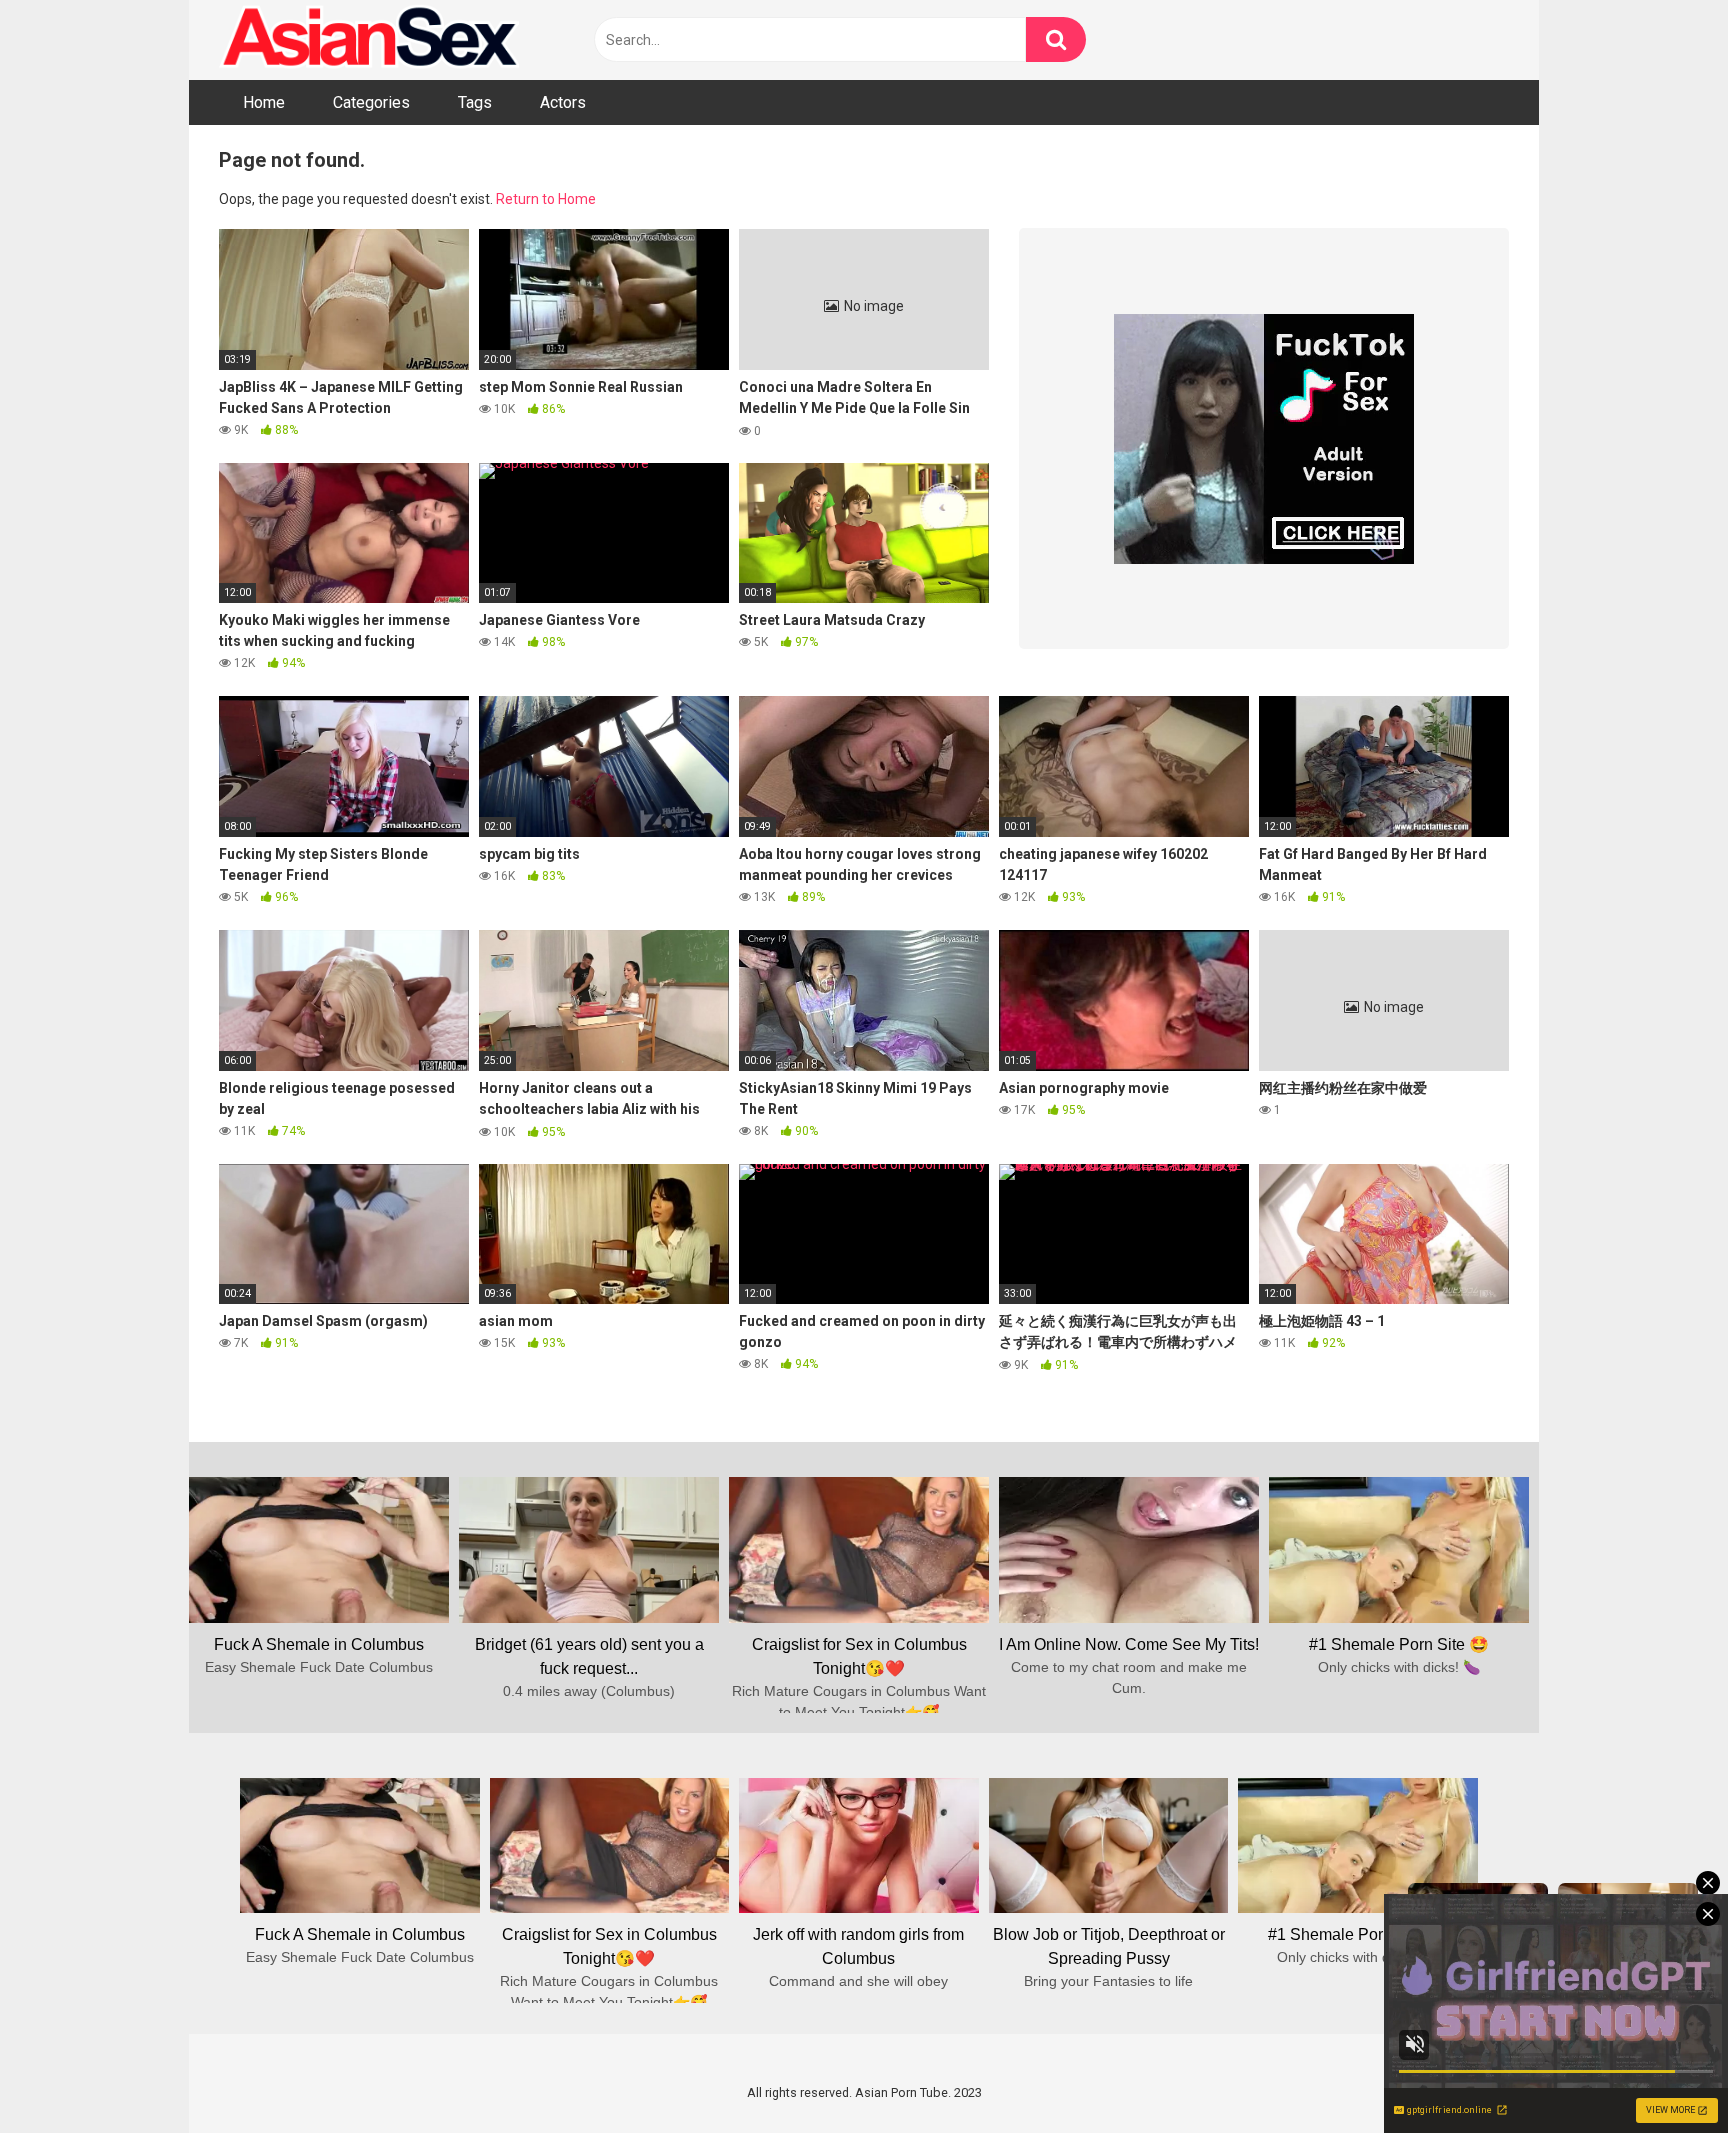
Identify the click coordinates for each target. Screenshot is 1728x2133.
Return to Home (546, 199)
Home (264, 102)
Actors (563, 102)
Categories (371, 102)
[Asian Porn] (369, 40)
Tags (475, 102)
